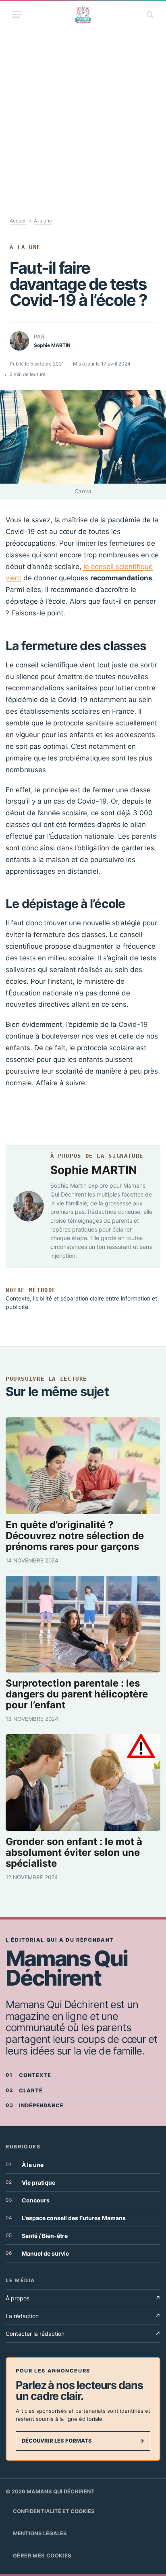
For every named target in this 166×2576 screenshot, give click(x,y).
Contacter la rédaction (83, 2334)
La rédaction (83, 2316)
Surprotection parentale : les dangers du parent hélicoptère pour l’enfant (77, 1694)
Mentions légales (40, 2533)
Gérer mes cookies (42, 2555)
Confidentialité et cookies (54, 2511)
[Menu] (17, 14)
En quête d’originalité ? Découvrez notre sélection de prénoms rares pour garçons (75, 1536)
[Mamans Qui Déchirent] (83, 14)
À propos (83, 2298)
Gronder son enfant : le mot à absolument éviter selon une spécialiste (74, 1853)
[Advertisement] (83, 113)
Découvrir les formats (83, 2441)
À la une (43, 221)
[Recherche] (149, 14)
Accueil (18, 221)
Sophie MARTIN (94, 1170)
